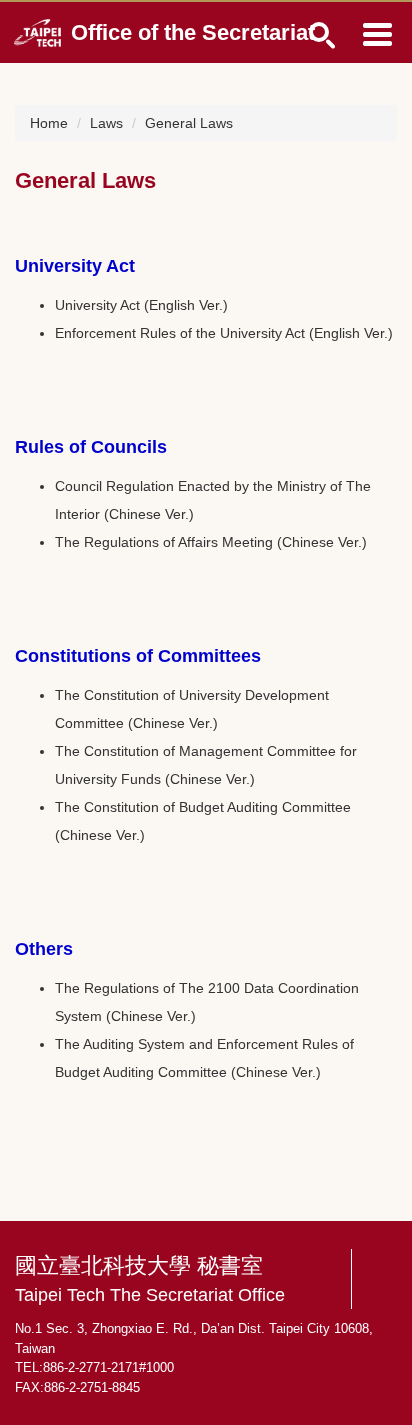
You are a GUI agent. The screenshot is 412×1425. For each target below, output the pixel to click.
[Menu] (377, 34)
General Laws (189, 123)
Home (49, 123)
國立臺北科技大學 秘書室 (150, 1279)
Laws (106, 123)
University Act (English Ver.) (141, 305)
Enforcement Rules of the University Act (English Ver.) (224, 333)
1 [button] (322, 35)
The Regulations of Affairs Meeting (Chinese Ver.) (211, 542)
